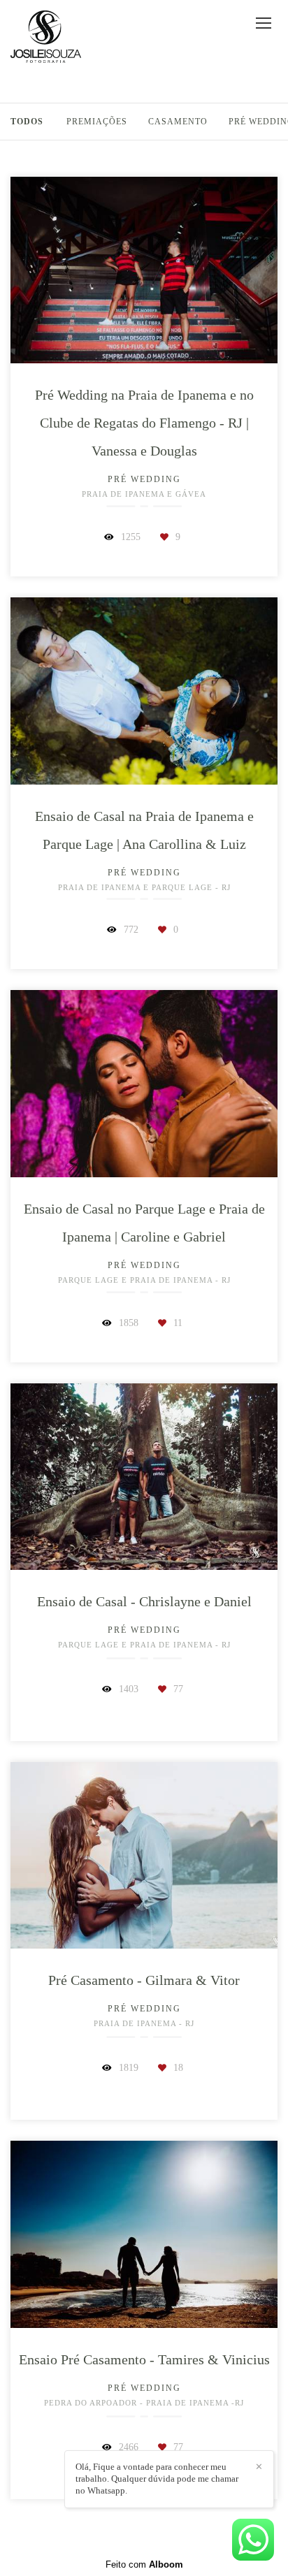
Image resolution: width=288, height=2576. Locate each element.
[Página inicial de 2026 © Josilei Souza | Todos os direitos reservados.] (46, 37)
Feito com (144, 2564)
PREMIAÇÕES (97, 122)
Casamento (178, 122)
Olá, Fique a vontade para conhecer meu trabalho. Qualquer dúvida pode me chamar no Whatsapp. (157, 2479)
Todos (27, 122)
